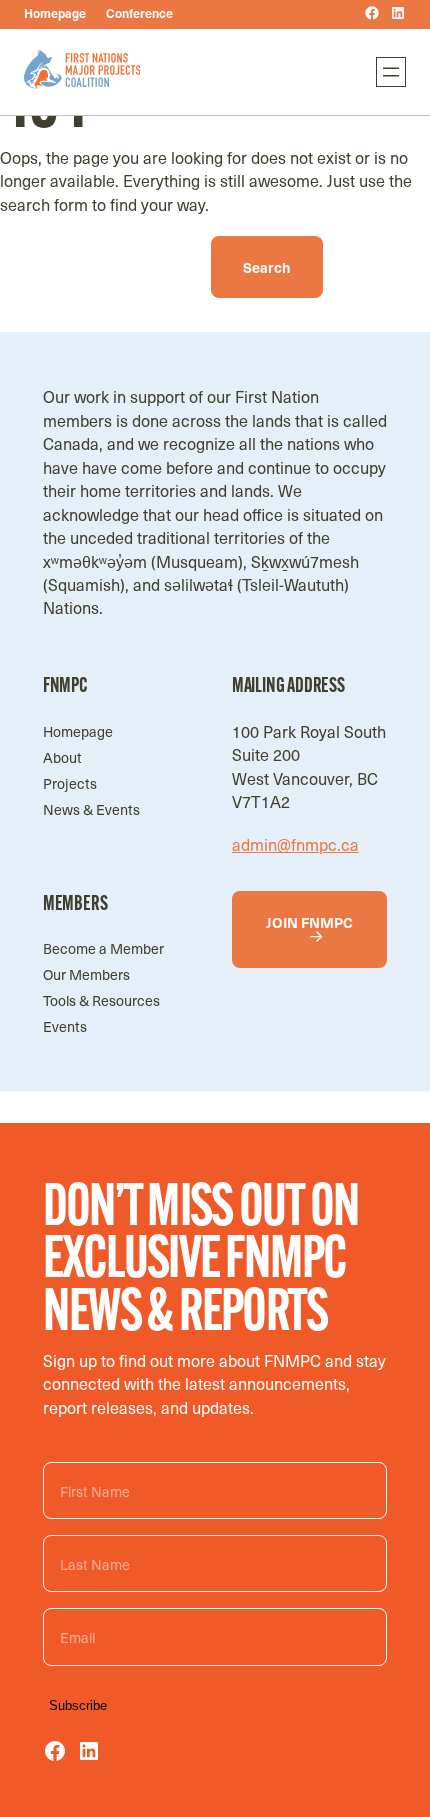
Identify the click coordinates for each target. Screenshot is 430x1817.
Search (267, 267)
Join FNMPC (309, 922)
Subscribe (78, 1705)
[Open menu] (391, 72)
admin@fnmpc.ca (295, 844)
